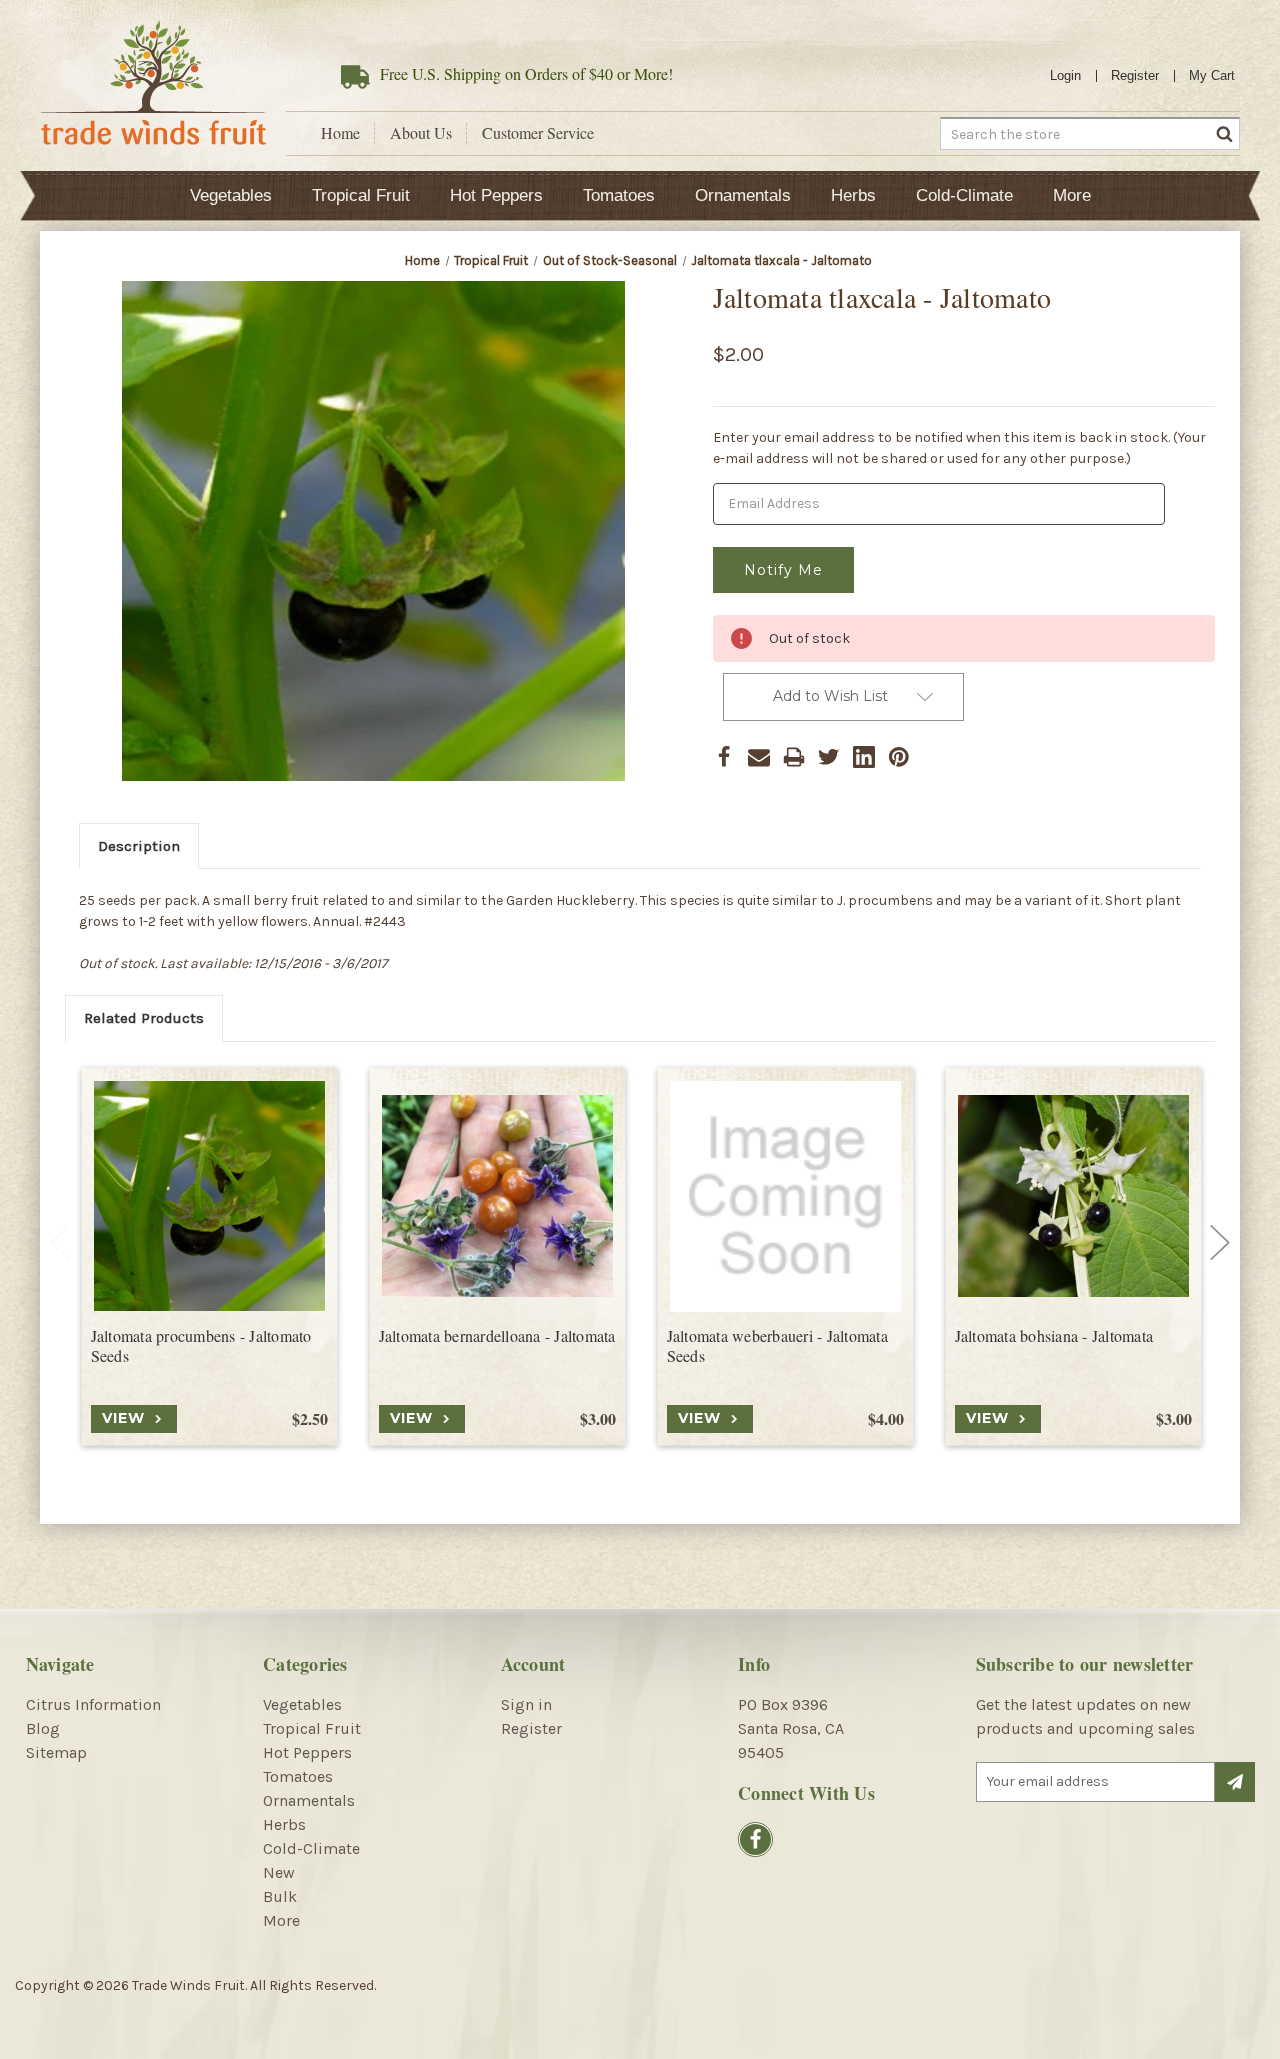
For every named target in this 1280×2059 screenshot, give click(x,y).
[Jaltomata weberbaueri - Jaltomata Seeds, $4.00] (785, 1196)
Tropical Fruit (361, 195)
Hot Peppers (496, 195)
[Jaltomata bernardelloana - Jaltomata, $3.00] (497, 1196)
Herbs (853, 195)
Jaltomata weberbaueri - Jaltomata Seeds (777, 1346)
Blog (43, 1728)
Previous (60, 1243)
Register (1135, 75)
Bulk (280, 1896)
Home (340, 133)
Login (1065, 75)
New (279, 1872)
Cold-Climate (964, 195)
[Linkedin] (864, 757)
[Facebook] (724, 757)
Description (139, 846)
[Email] (759, 757)
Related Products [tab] (144, 1018)
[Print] (794, 757)
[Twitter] (829, 757)
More (1072, 195)
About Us (421, 133)
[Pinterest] (899, 757)
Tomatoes (619, 195)
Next (1220, 1243)
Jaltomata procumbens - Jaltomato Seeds (201, 1346)
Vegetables (231, 195)
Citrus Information (93, 1704)
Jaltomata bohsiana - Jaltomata (1054, 1336)
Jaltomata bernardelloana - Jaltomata (497, 1336)
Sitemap (56, 1752)
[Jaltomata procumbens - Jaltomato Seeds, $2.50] (209, 1196)
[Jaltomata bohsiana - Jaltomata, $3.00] (1073, 1196)
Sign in (526, 1704)
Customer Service (538, 133)
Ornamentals (743, 195)
